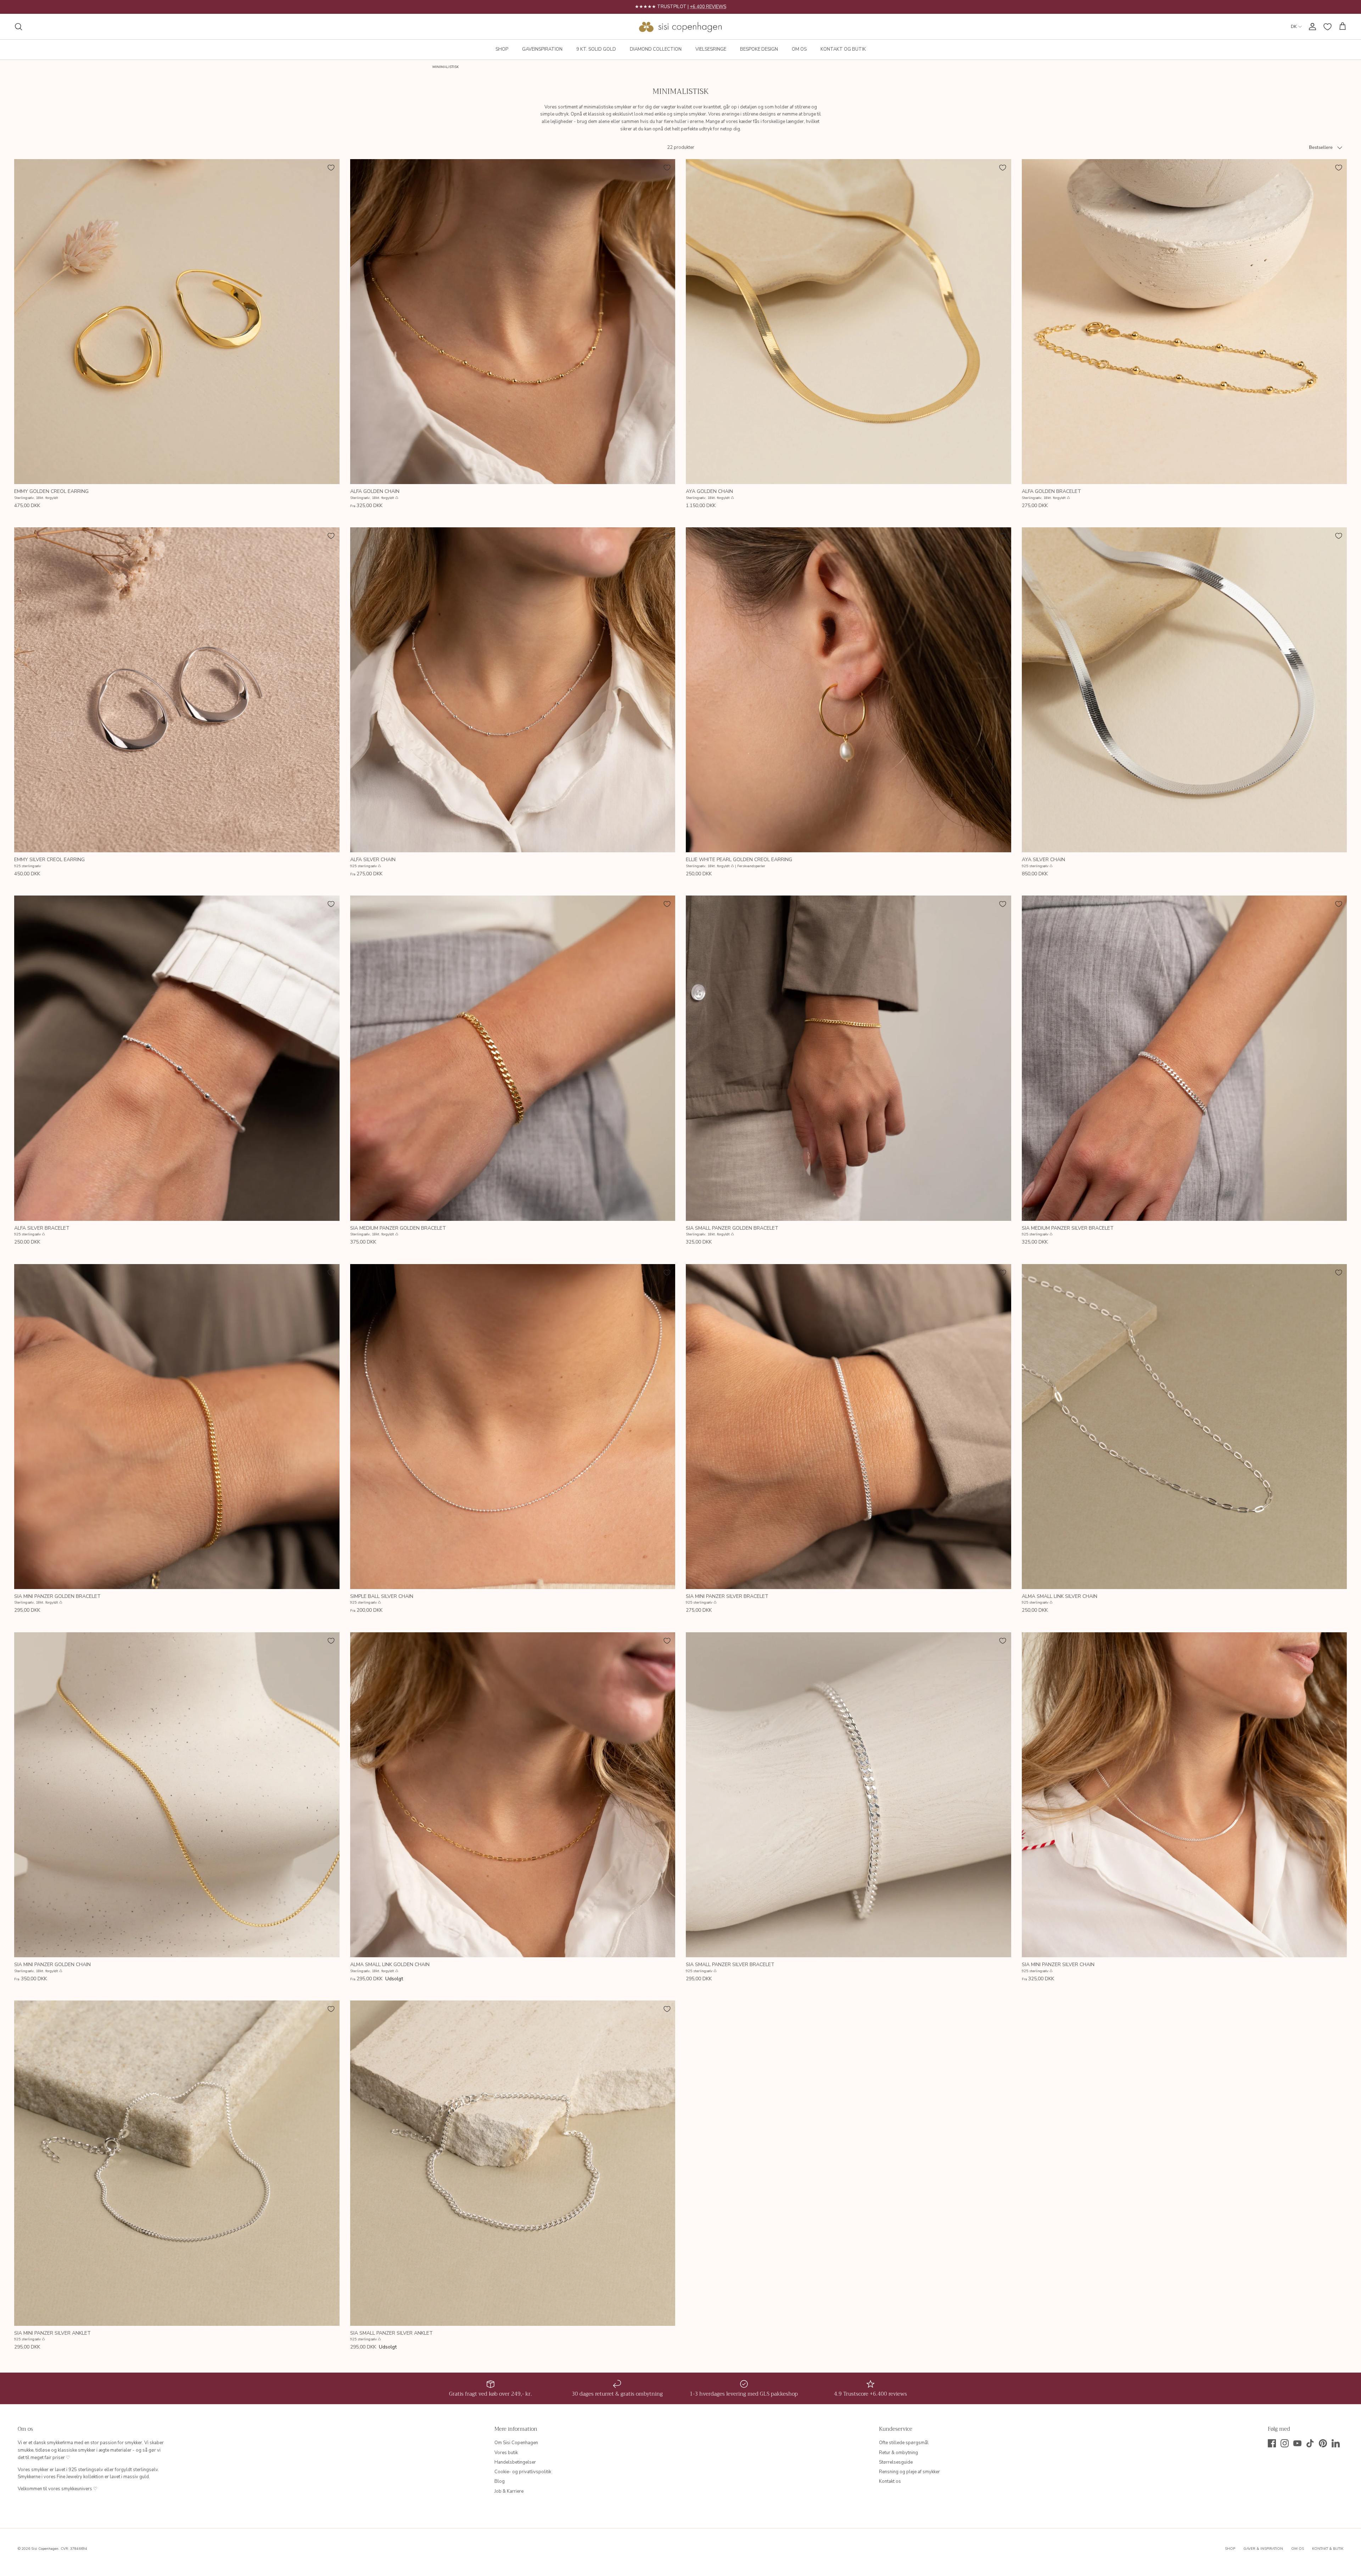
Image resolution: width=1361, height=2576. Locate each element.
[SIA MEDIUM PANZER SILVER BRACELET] (1184, 1058)
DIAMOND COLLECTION (656, 49)
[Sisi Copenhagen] (681, 27)
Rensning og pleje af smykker (909, 2472)
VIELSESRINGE (711, 49)
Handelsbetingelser (515, 2462)
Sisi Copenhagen (45, 2549)
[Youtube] (1297, 2443)
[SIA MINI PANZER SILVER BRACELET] (848, 1427)
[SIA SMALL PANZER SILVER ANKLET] (513, 2163)
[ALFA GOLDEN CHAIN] (513, 322)
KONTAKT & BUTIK (1328, 2549)
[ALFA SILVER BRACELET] (177, 1058)
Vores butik (506, 2453)
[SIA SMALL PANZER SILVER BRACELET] (848, 1795)
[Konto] (1311, 27)
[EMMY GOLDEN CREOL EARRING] (177, 322)
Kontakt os (890, 2481)
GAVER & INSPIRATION (1263, 2549)
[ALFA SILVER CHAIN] (513, 690)
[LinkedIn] (1336, 2443)
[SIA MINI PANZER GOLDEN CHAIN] (177, 1795)
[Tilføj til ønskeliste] (331, 168)
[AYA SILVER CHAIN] (1184, 690)
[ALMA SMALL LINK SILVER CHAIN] (1184, 1427)
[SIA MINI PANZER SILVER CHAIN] (1184, 1795)
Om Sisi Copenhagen (516, 2443)
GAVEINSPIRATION (542, 49)
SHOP (502, 49)
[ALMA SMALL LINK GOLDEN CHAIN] (513, 1795)
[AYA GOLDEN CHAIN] (848, 322)
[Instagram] (1285, 2443)
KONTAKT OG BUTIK (843, 49)
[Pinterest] (1323, 2443)
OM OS (799, 49)
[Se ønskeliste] (1328, 27)
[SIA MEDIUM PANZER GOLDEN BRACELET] (513, 1058)
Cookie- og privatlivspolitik (523, 2472)
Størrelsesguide (896, 2462)
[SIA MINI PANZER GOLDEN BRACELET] (177, 1427)
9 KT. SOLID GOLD (596, 49)
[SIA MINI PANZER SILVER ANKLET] (177, 2163)
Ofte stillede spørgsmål (904, 2443)
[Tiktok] (1310, 2443)
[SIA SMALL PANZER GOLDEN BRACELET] (848, 1058)
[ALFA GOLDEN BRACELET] (1184, 322)
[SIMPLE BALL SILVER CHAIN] (513, 1427)
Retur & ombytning (898, 2453)
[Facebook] (1272, 2443)
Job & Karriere (509, 2491)
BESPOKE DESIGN (759, 49)
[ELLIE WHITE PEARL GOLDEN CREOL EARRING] (848, 690)
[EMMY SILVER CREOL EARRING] (177, 690)
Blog (500, 2481)
